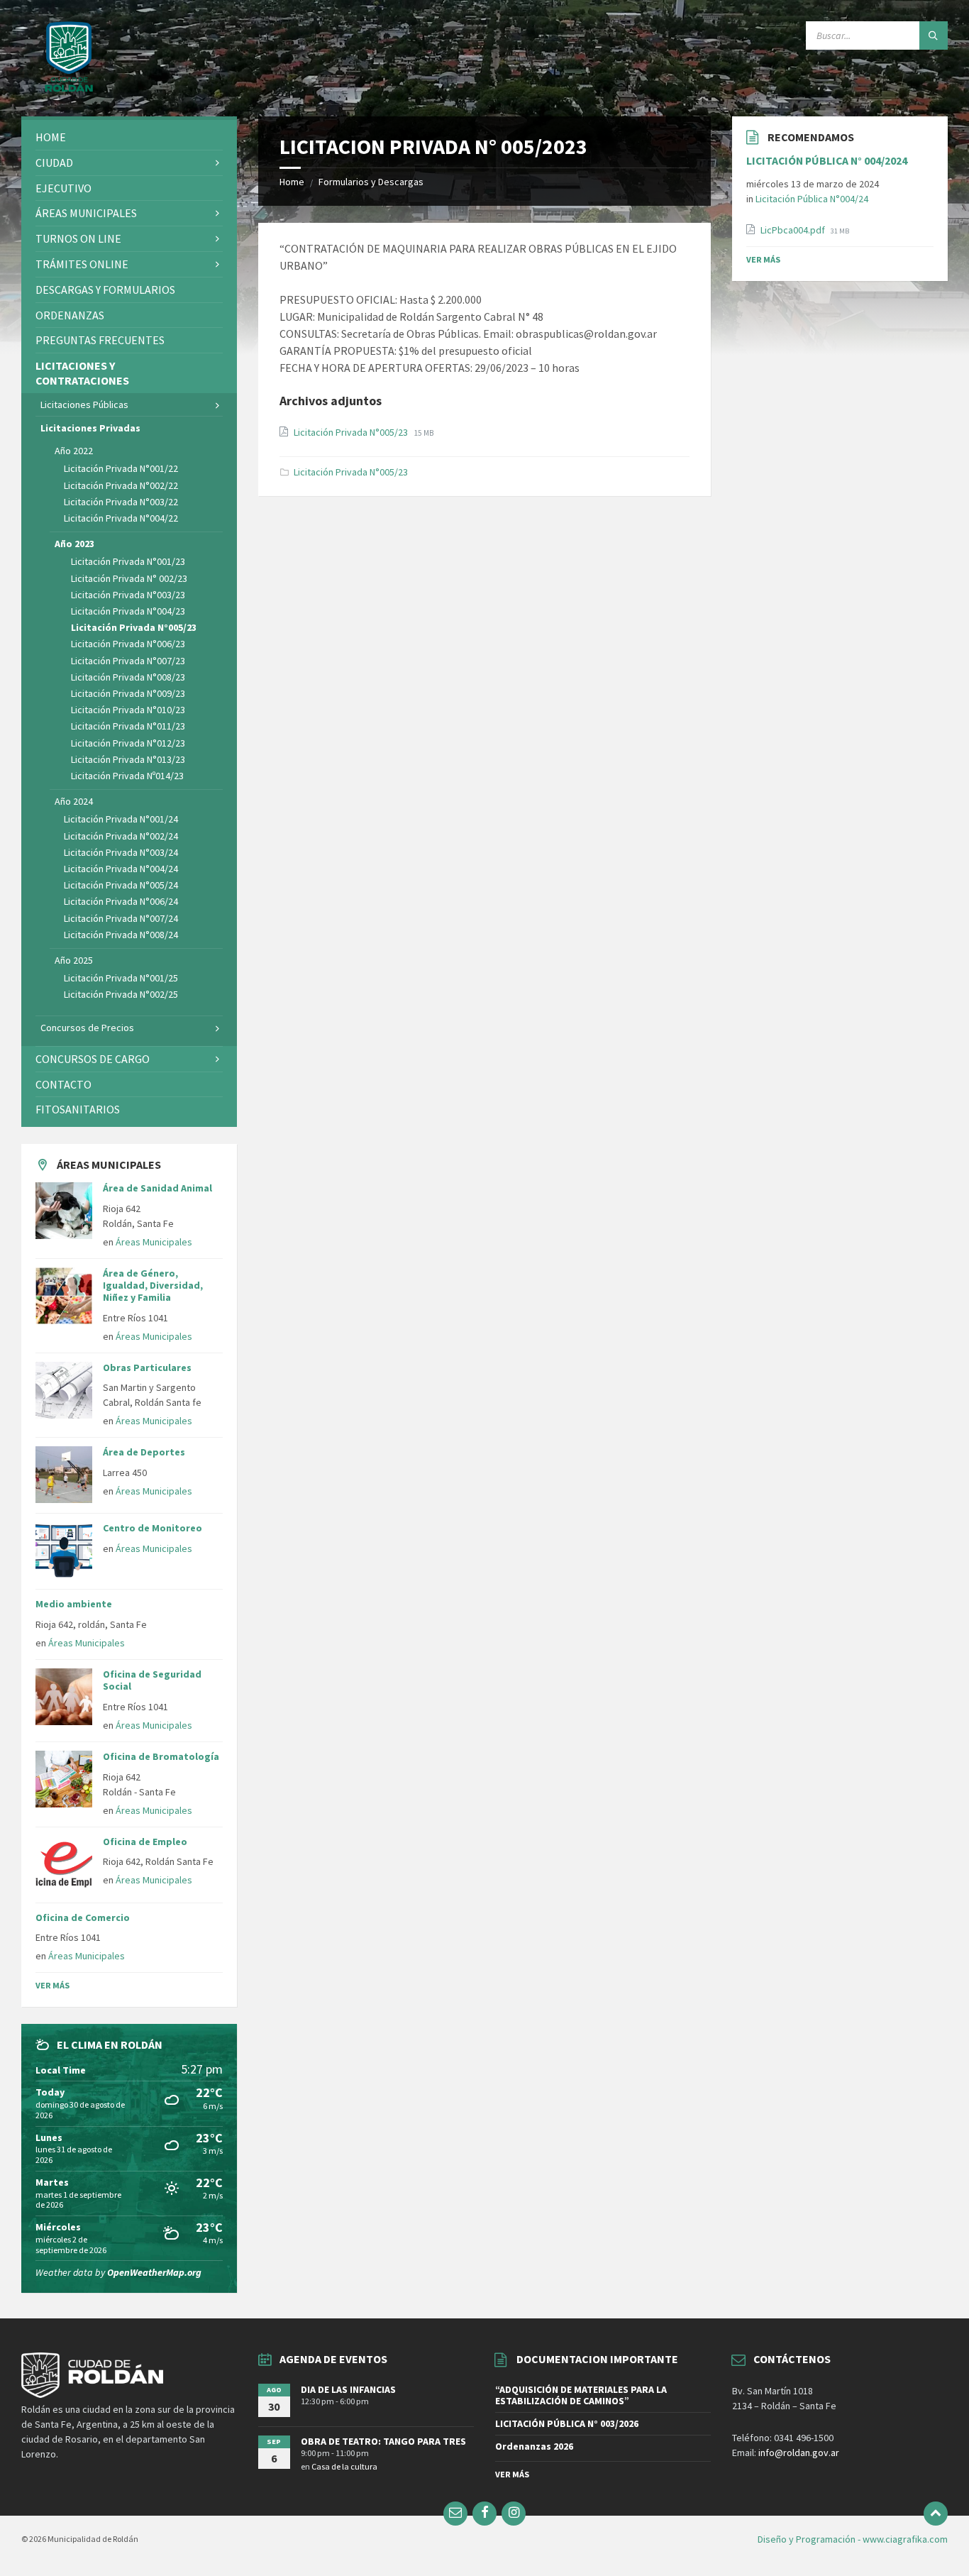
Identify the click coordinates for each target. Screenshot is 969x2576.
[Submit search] (934, 35)
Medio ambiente (74, 1604)
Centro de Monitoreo (153, 1528)
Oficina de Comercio (83, 1917)
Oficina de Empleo (145, 1842)
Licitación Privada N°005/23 (352, 432)
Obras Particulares (147, 1367)
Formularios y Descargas (371, 182)
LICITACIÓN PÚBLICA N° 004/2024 (827, 161)
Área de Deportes (144, 1452)
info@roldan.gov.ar (798, 2453)
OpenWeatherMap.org (154, 2272)
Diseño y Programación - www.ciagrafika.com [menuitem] (853, 2539)
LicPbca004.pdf (794, 230)
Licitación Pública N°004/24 (812, 199)
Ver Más (52, 1985)
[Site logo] (69, 89)
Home (292, 182)
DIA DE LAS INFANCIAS (348, 2389)
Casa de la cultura (344, 2466)
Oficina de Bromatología (161, 1756)
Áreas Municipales (154, 1242)
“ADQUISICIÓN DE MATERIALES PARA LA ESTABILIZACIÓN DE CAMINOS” (581, 2395)
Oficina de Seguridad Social (152, 1680)
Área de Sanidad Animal (157, 1188)
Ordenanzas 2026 (534, 2446)
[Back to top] (936, 2514)
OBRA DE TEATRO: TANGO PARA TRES (383, 2441)
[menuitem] (129, 137)
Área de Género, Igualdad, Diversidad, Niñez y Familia (153, 1285)
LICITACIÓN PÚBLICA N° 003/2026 (567, 2423)
